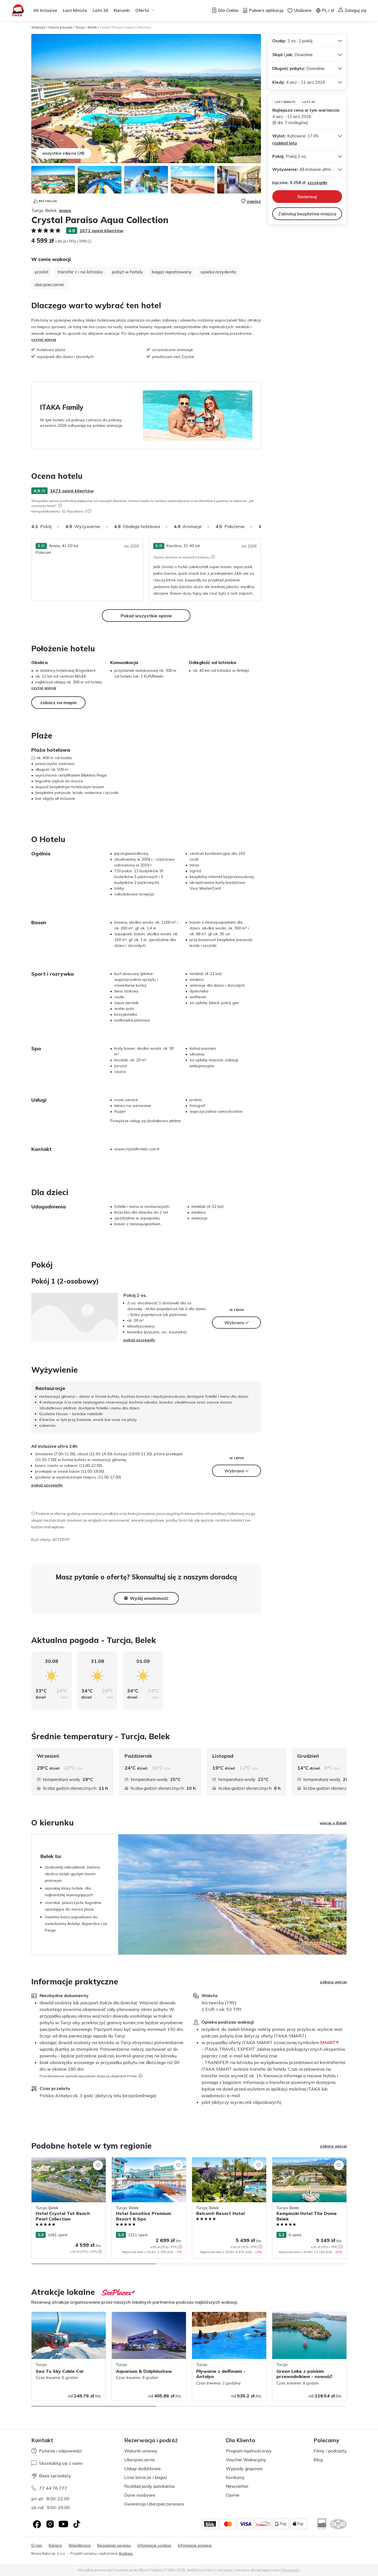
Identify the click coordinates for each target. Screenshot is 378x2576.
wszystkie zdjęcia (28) (63, 153)
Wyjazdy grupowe (244, 2468)
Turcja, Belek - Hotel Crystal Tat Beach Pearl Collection (66, 2163)
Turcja (80, 27)
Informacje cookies (154, 2545)
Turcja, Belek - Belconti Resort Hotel (224, 2160)
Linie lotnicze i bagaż (146, 2477)
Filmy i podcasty (330, 2451)
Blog (318, 2460)
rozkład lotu (285, 143)
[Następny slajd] (261, 526)
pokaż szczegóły (139, 1340)
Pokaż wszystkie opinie (146, 616)
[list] (60, 506)
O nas (37, 2545)
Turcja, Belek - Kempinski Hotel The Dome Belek (304, 2163)
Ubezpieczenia (139, 2460)
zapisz (254, 201)
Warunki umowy (141, 2451)
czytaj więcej (44, 339)
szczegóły (317, 183)
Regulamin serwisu (114, 2545)
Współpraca (79, 2545)
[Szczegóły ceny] (89, 241)
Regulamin (291, 2570)
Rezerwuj (307, 197)
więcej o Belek (333, 1823)
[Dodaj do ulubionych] (98, 2165)
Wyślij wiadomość (149, 1598)
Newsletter (237, 2486)
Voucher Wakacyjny (246, 2460)
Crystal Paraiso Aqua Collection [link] (125, 27)
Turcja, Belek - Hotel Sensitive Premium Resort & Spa (147, 2163)
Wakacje (38, 27)
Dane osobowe (140, 2495)
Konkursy (235, 2477)
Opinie (233, 2495)
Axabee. (126, 2553)
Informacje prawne (195, 2545)
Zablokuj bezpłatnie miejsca (307, 214)
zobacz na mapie (58, 702)
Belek (92, 27)
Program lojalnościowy (249, 2451)
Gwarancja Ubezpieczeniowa (154, 2504)
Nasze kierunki (60, 27)
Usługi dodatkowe (143, 2468)
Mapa (65, 210)
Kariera (55, 2545)
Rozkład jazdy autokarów (150, 2486)
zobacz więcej (333, 1982)
